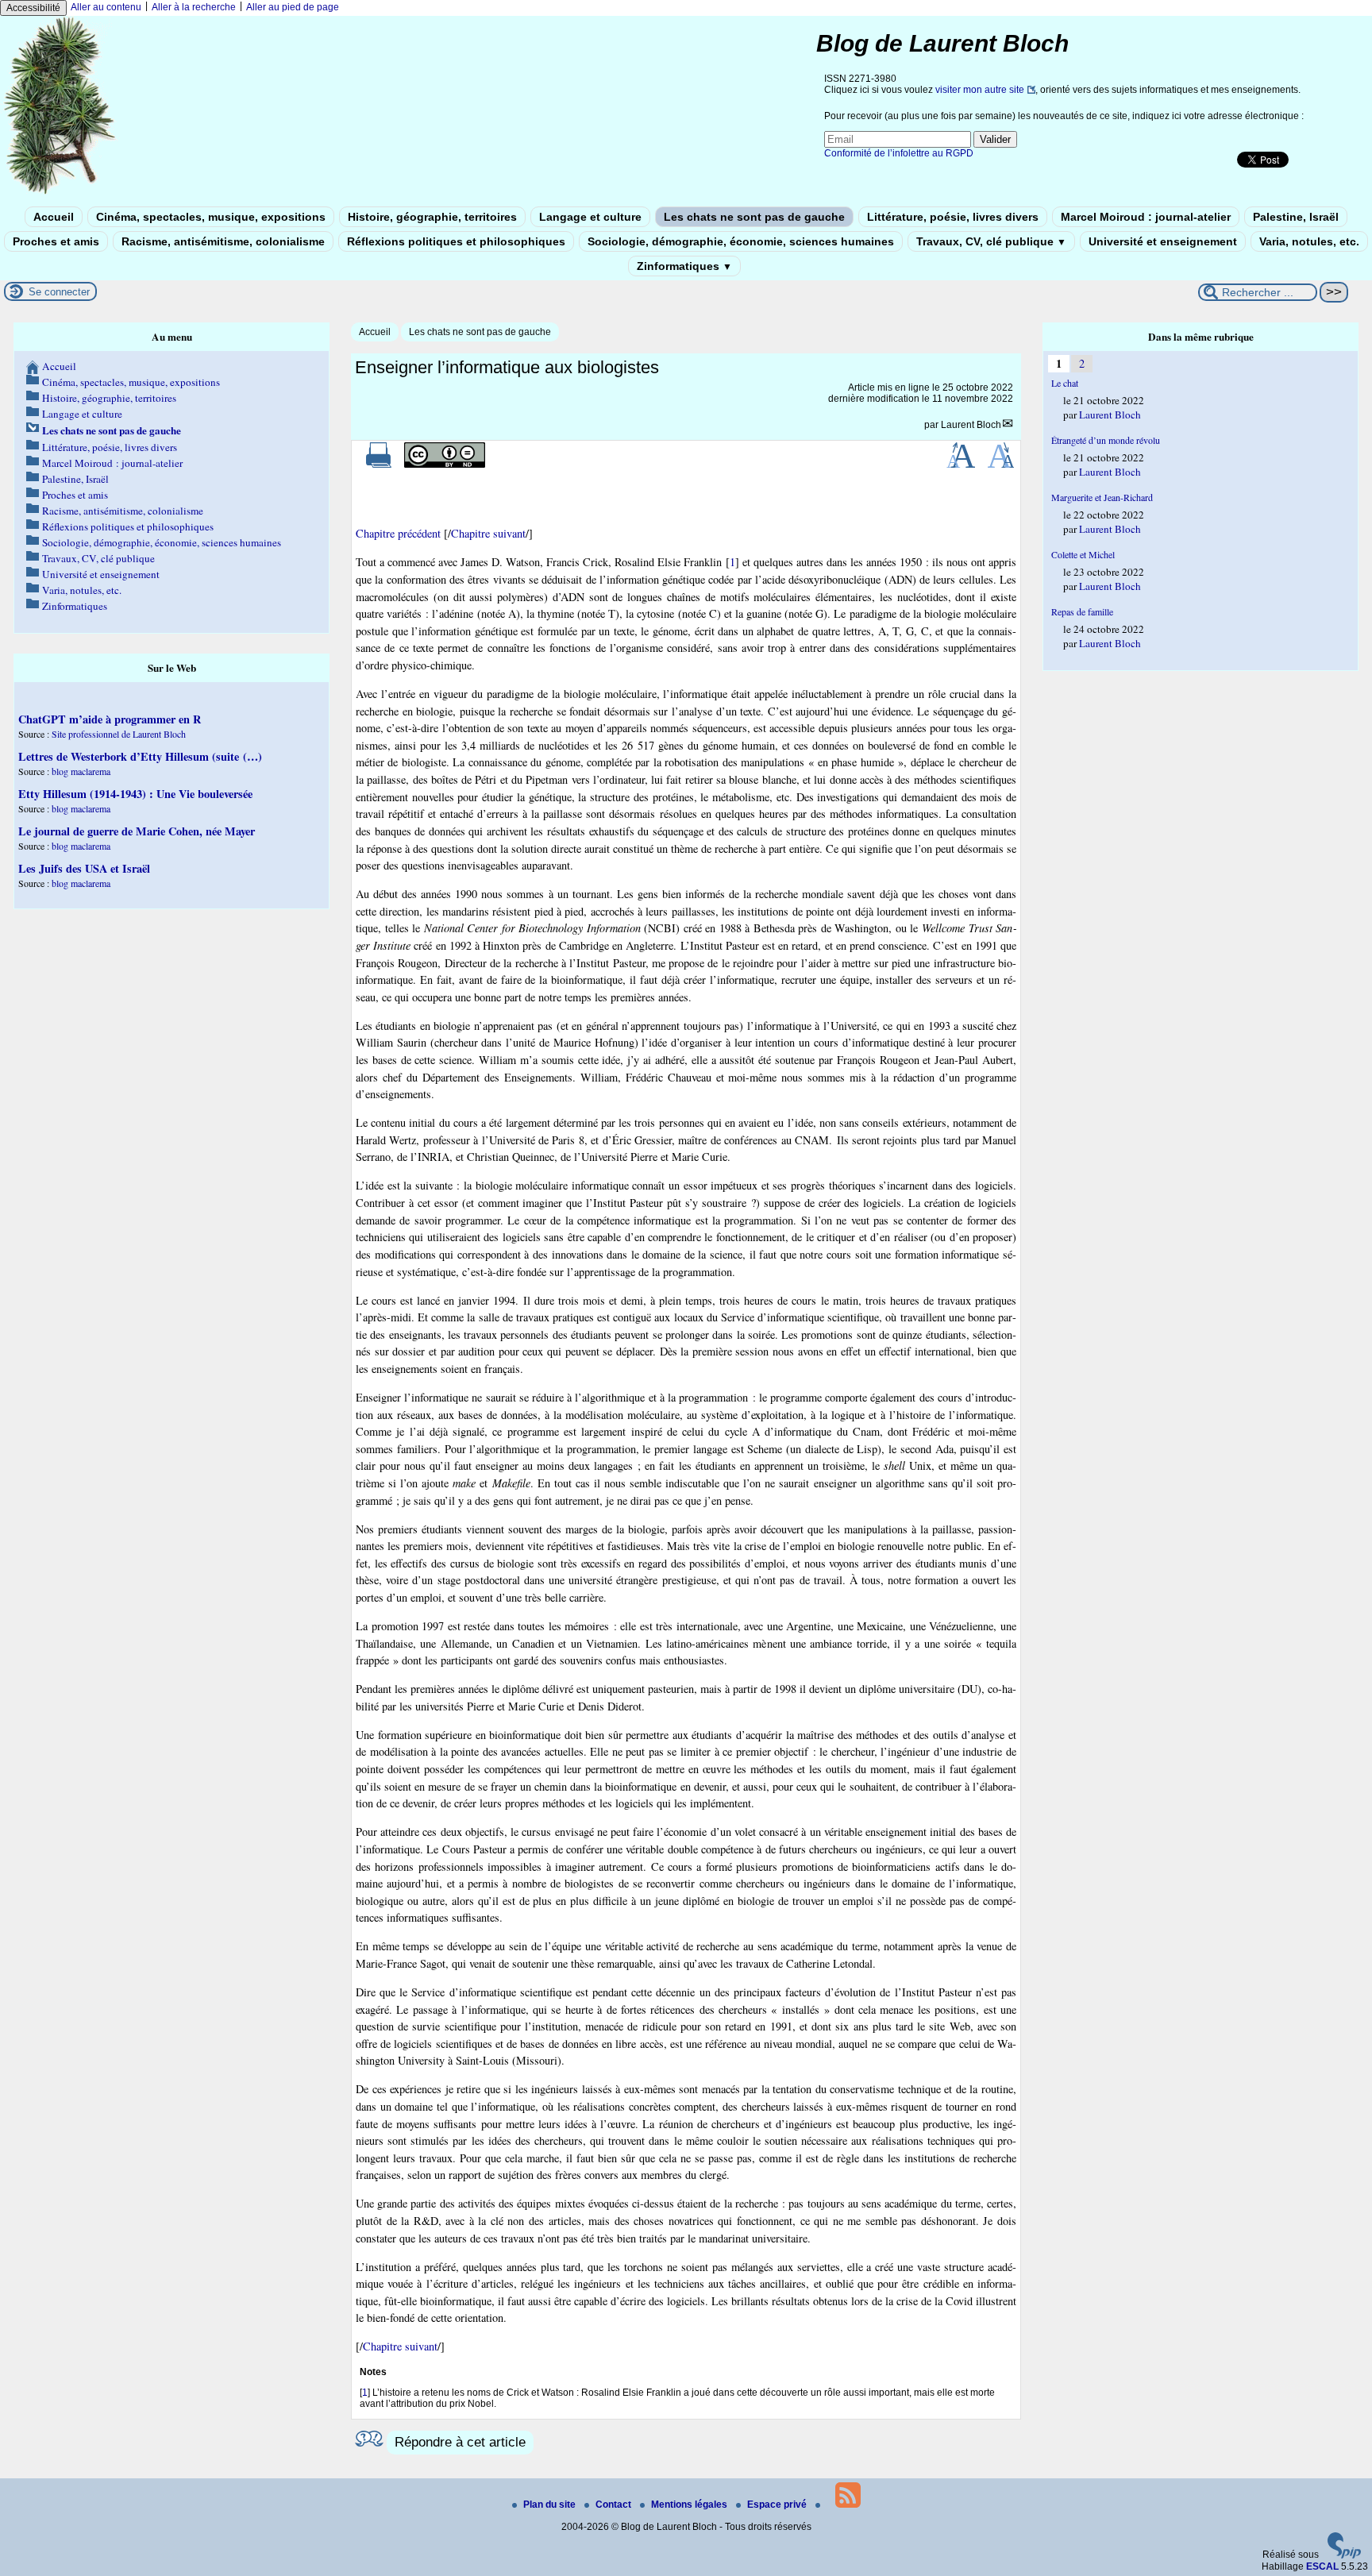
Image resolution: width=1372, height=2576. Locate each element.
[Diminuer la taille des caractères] (1001, 465)
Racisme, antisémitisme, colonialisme (223, 241)
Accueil (54, 217)
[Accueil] (60, 193)
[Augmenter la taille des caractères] (961, 465)
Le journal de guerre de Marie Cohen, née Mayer (137, 831)
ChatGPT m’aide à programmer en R (110, 719)
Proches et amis (56, 241)
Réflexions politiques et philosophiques (456, 241)
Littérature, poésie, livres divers (953, 217)
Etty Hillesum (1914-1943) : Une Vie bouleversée (135, 794)
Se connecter (59, 292)
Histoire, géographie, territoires (432, 217)
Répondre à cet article (460, 2442)
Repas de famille (1082, 611)
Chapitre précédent (398, 533)
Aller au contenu (106, 7)
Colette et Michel (1083, 554)
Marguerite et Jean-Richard (1102, 497)
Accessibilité (33, 8)
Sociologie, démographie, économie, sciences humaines (741, 241)
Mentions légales (690, 2505)
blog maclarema (81, 771)
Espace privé (778, 2505)
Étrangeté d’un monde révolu (1106, 440)
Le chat (1065, 383)
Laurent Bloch (971, 425)
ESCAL (1322, 2566)
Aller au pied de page (293, 7)
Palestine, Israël (1296, 217)
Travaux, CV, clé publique (991, 241)
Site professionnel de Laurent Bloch (119, 734)
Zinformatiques (684, 266)
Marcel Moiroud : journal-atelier (1146, 217)
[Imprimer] (379, 465)
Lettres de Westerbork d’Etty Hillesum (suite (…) (140, 756)
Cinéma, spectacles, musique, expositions (211, 217)
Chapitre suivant (488, 533)
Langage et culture (590, 217)
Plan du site (551, 2505)
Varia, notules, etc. (1309, 241)
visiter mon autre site (980, 90)
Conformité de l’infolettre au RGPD (899, 153)
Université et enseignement (1163, 241)
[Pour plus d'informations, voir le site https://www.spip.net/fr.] (1344, 2555)
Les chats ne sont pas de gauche (754, 217)
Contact (615, 2505)
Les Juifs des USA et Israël (84, 868)
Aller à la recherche (194, 7)
